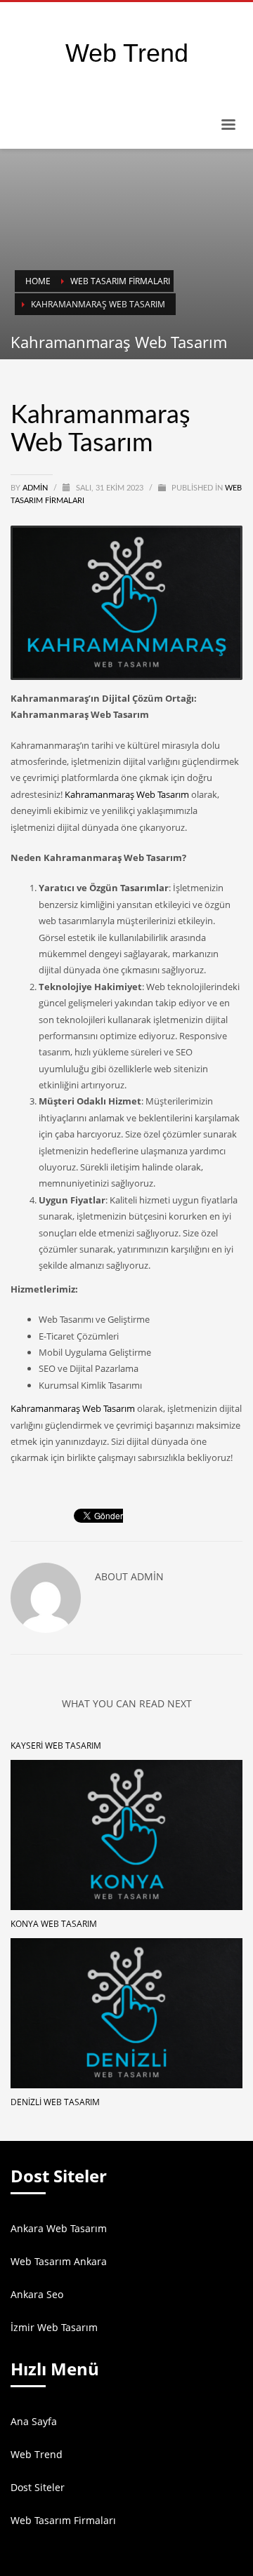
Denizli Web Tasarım (55, 2102)
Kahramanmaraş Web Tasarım (127, 794)
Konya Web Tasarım (54, 1924)
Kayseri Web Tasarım (56, 1746)
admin (36, 488)
